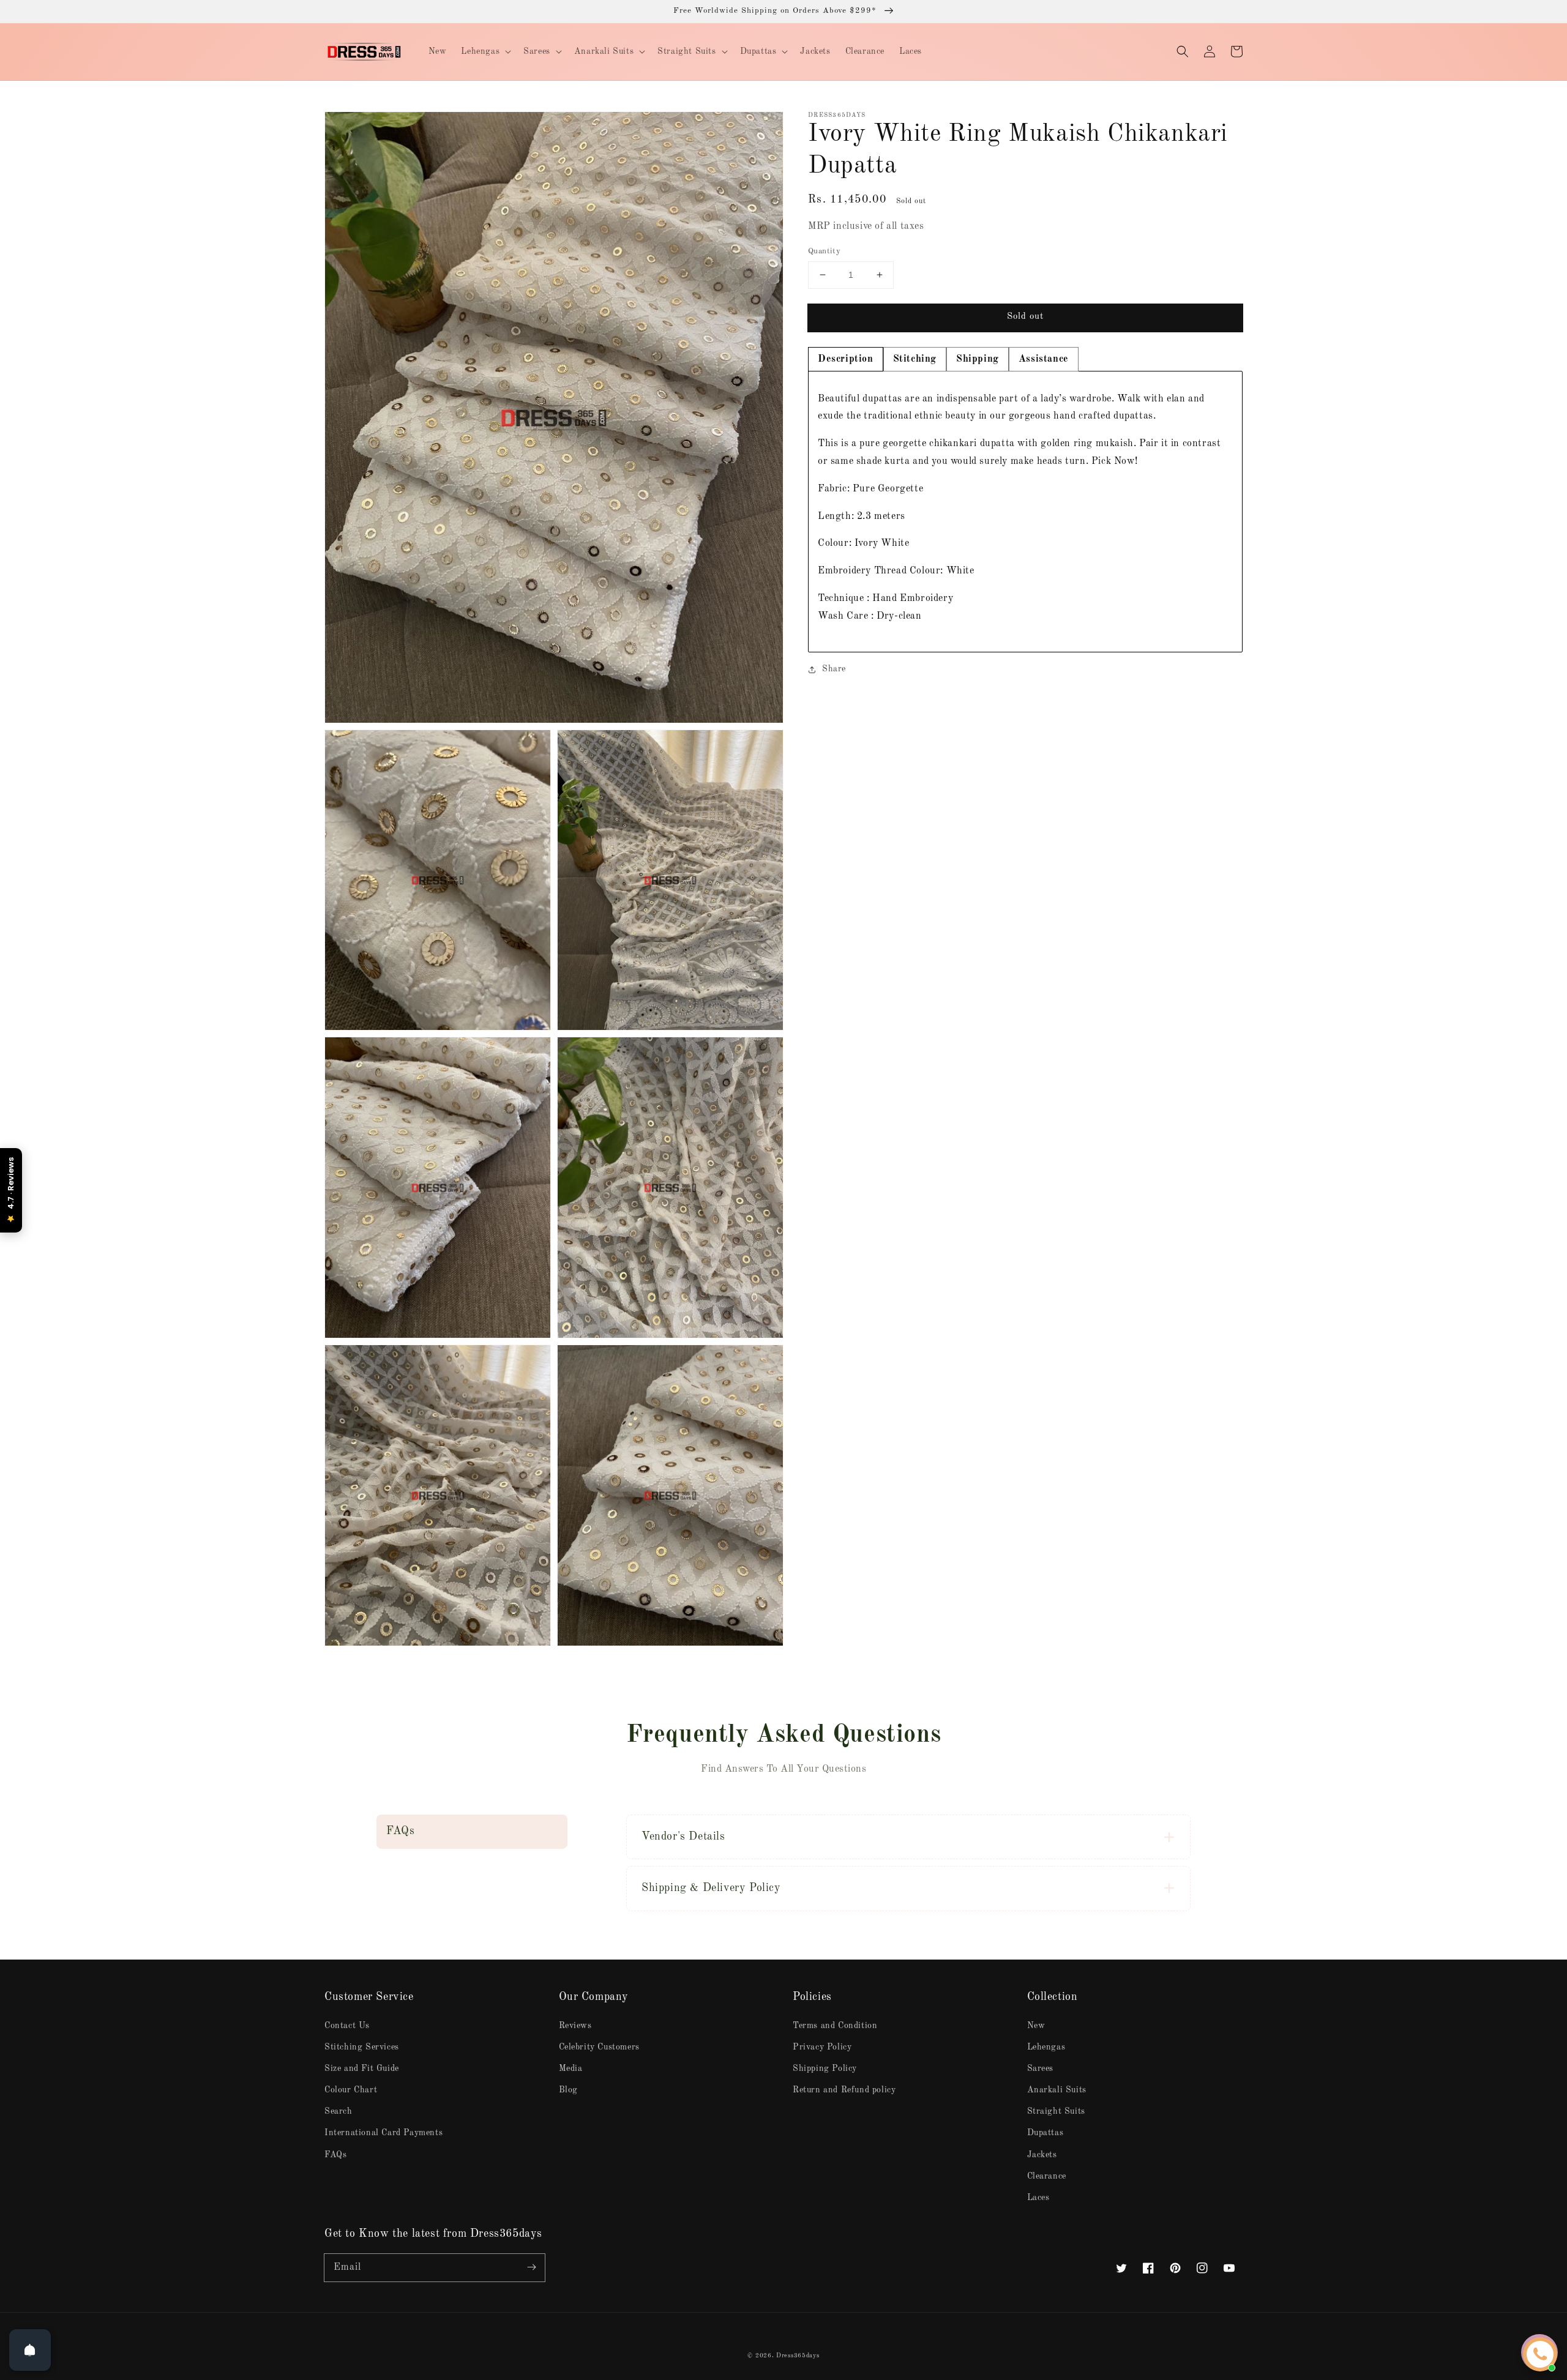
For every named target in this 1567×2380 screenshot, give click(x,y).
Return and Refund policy (844, 2090)
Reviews (575, 2026)
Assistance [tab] (1044, 359)
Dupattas (1045, 2133)
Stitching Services (362, 2047)
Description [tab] (846, 359)
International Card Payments (383, 2133)
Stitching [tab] (915, 359)
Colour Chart (351, 2090)
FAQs (335, 2155)
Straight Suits (1056, 2111)
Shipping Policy (825, 2069)
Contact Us (347, 2026)
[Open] (30, 2350)
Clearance (1047, 2176)
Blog (568, 2090)
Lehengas (1046, 2047)
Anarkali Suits (1057, 2090)
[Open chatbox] (1540, 2354)
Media (571, 2069)
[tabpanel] (1025, 512)
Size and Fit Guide (362, 2069)
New (1036, 2026)
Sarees (1041, 2069)
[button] (1183, 51)
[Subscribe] (531, 2267)
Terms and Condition (835, 2026)
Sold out (1025, 317)
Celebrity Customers (599, 2047)
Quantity (824, 251)
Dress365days (798, 2356)
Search (338, 2111)
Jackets (1042, 2155)
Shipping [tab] (978, 359)
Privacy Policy (822, 2047)
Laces (1038, 2198)
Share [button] (834, 669)
